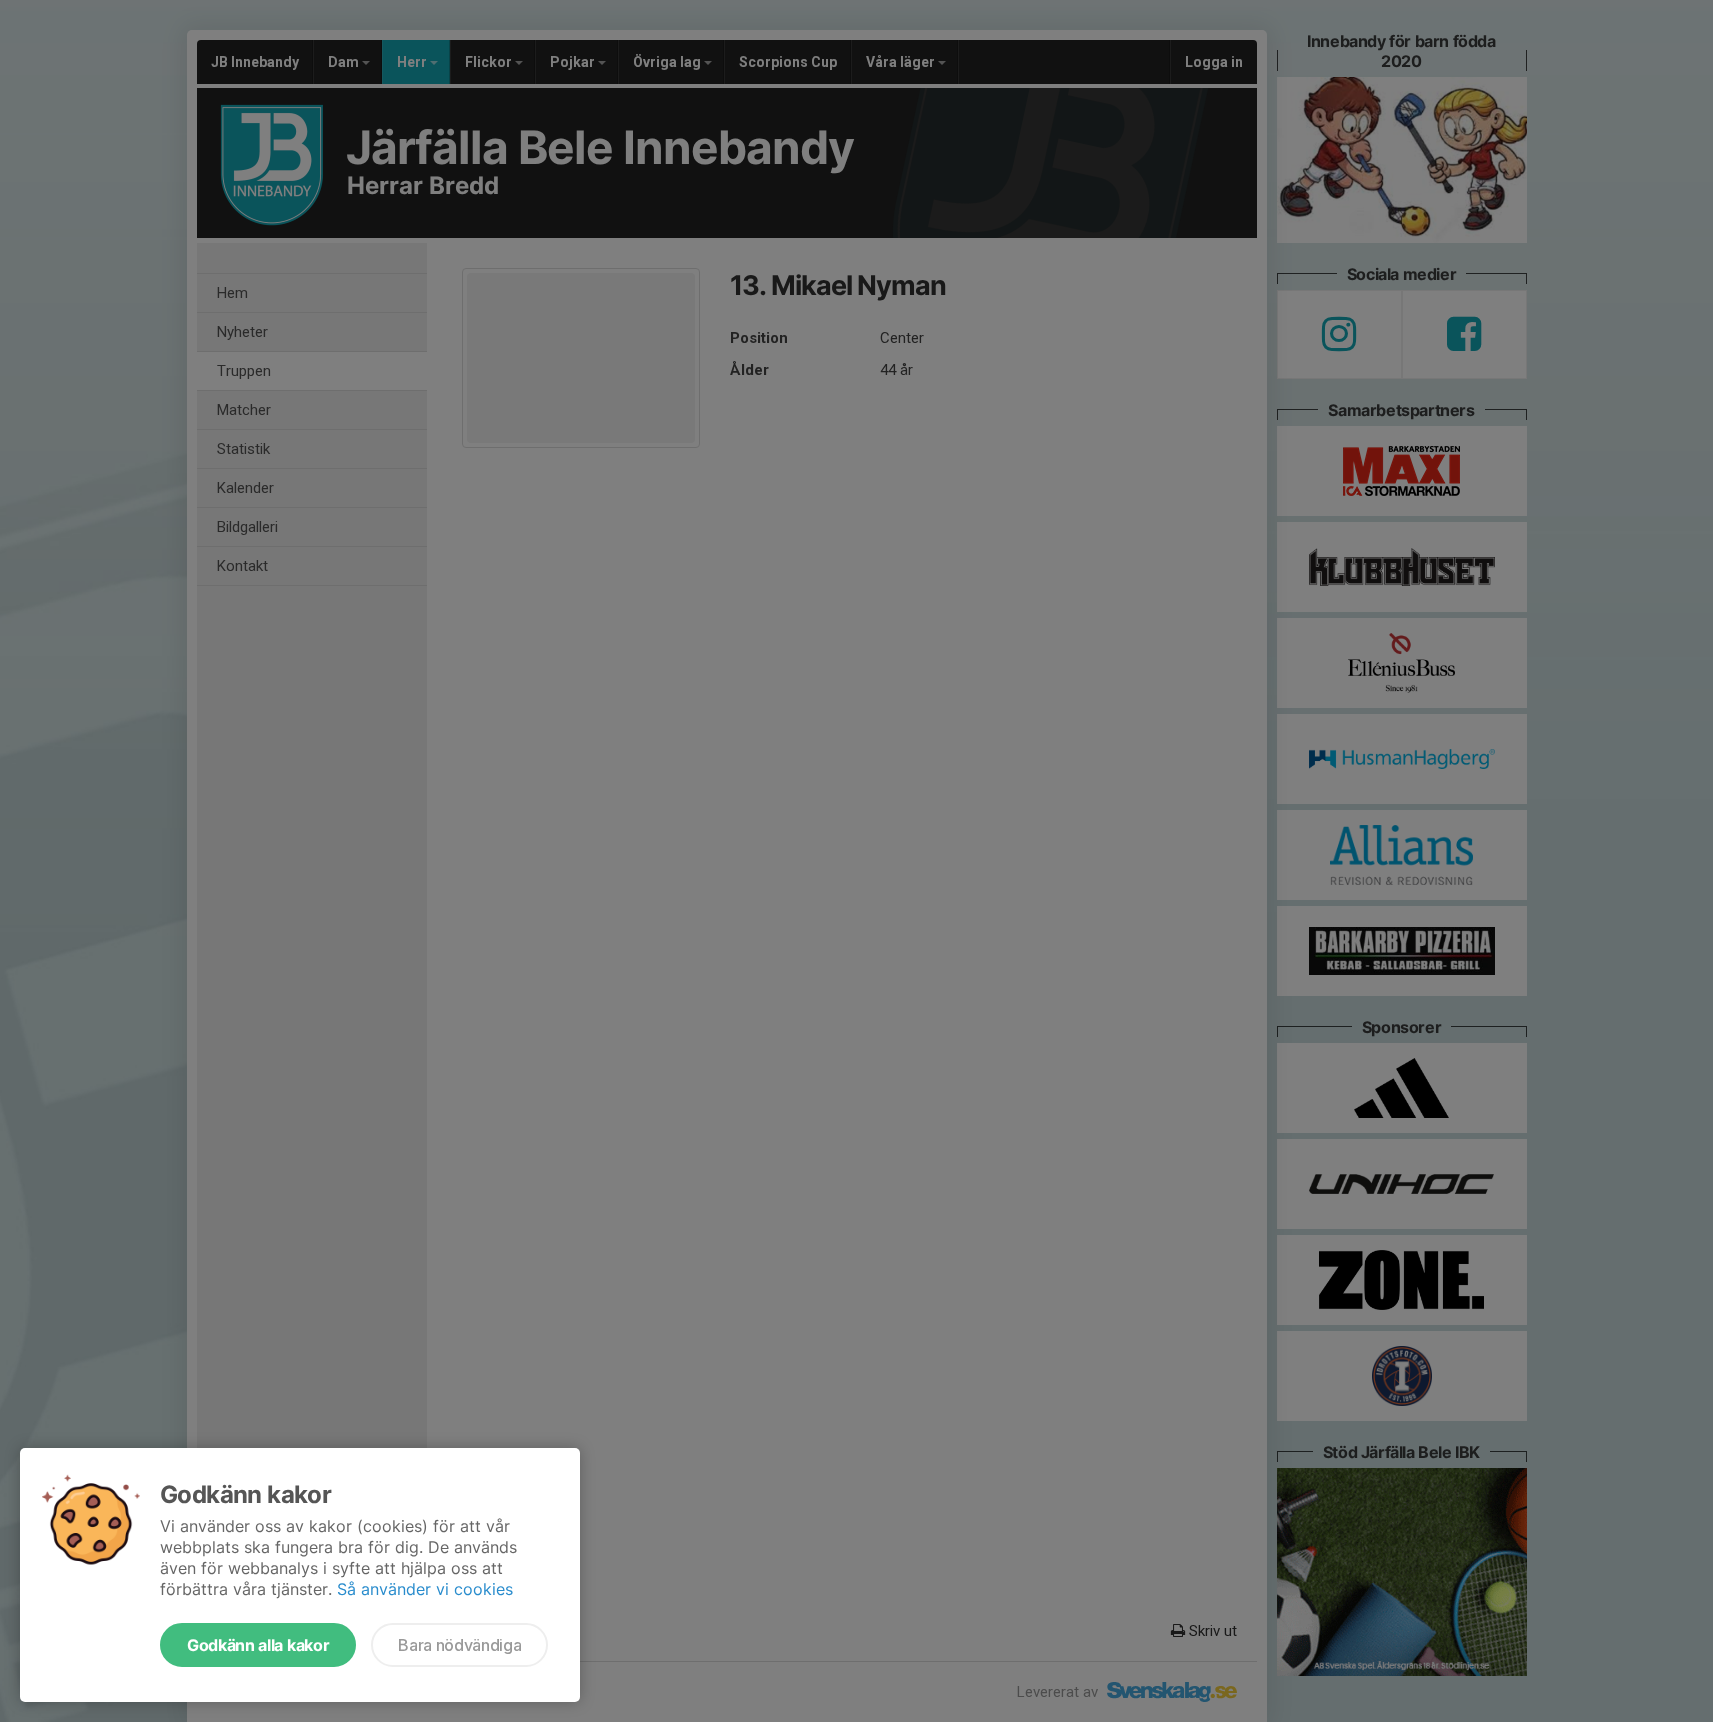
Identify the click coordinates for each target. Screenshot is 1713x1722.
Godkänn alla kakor (258, 1645)
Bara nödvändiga (459, 1645)
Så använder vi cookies (425, 1589)
